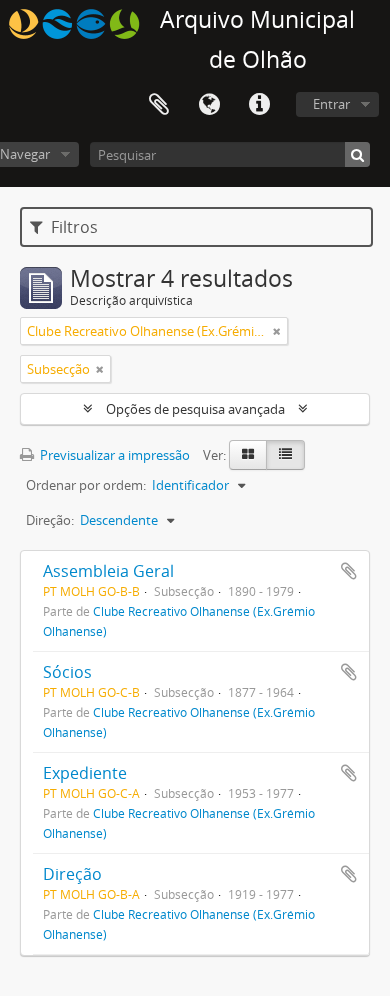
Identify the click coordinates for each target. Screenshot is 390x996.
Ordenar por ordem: (86, 485)
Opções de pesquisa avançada (195, 409)
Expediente (85, 773)
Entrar (331, 104)
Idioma (209, 105)
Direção (72, 874)
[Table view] (285, 455)
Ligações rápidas (259, 105)
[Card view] (248, 455)
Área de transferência (159, 105)
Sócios (67, 672)
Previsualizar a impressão (113, 455)
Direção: (50, 520)
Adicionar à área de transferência (349, 571)
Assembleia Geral (108, 571)
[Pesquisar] (357, 154)
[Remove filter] (277, 331)
